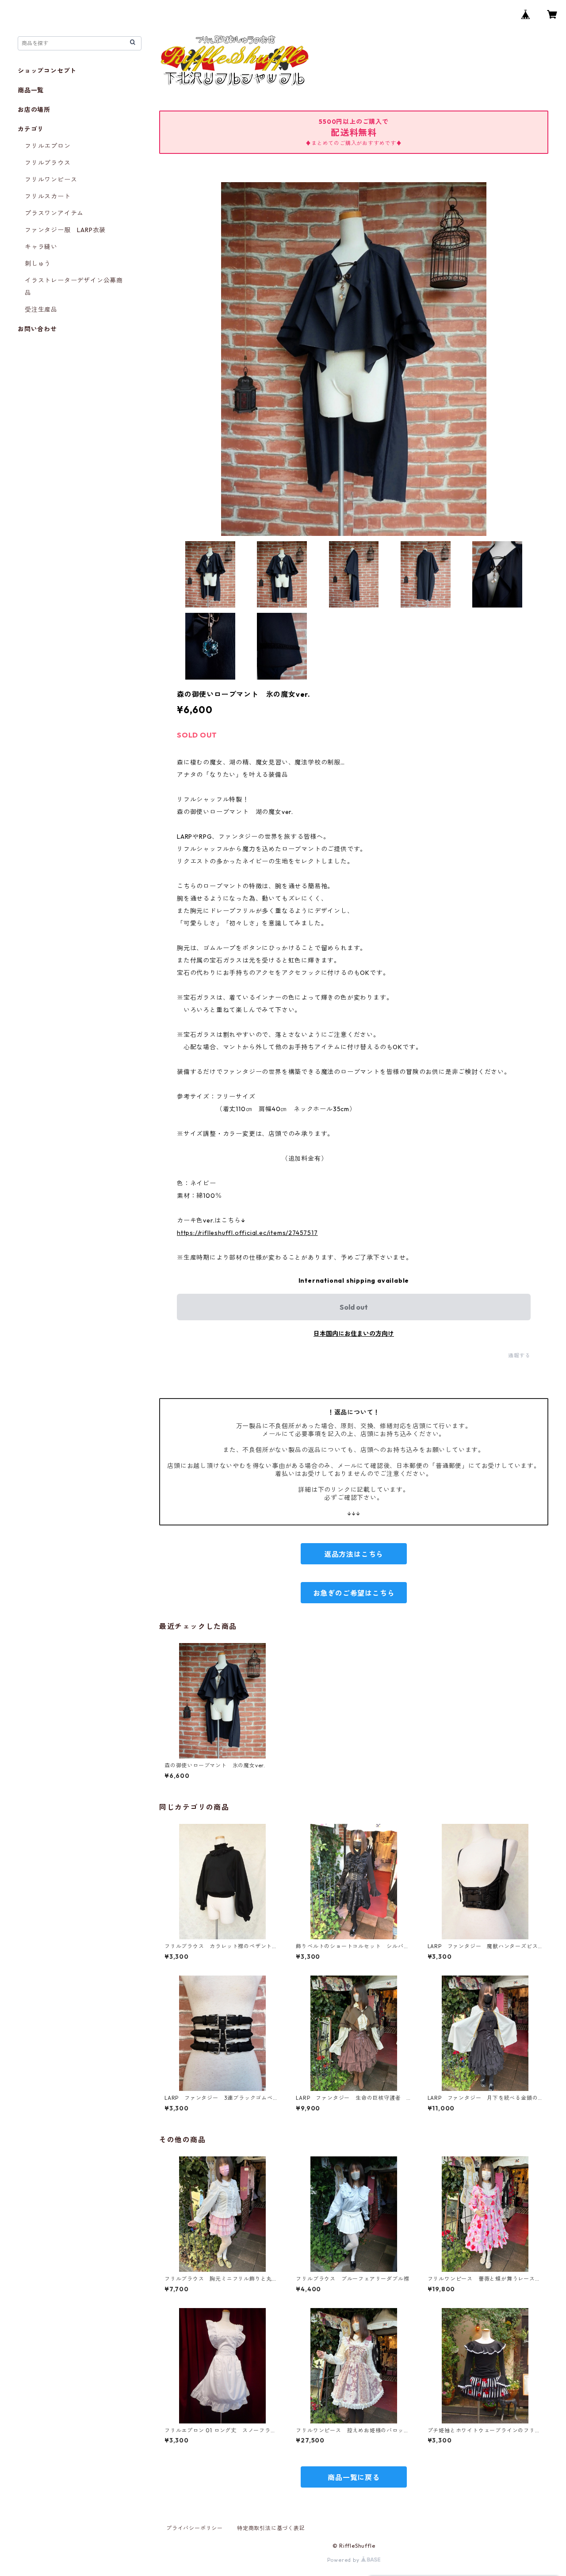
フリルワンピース (51, 180)
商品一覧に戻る (354, 2477)
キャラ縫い (41, 247)
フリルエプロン (48, 146)
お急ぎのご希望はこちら (354, 1593)
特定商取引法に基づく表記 (271, 2528)
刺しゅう (38, 264)
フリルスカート (48, 196)
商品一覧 (31, 90)
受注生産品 (41, 310)
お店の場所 (34, 110)
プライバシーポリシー (195, 2528)
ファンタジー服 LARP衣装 (65, 230)
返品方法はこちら (354, 1554)
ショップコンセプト (47, 71)
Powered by (344, 2560)
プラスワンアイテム (54, 213)
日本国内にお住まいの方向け (354, 1334)
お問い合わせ (37, 329)
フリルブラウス (48, 163)
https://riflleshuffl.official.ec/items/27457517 (247, 1233)
